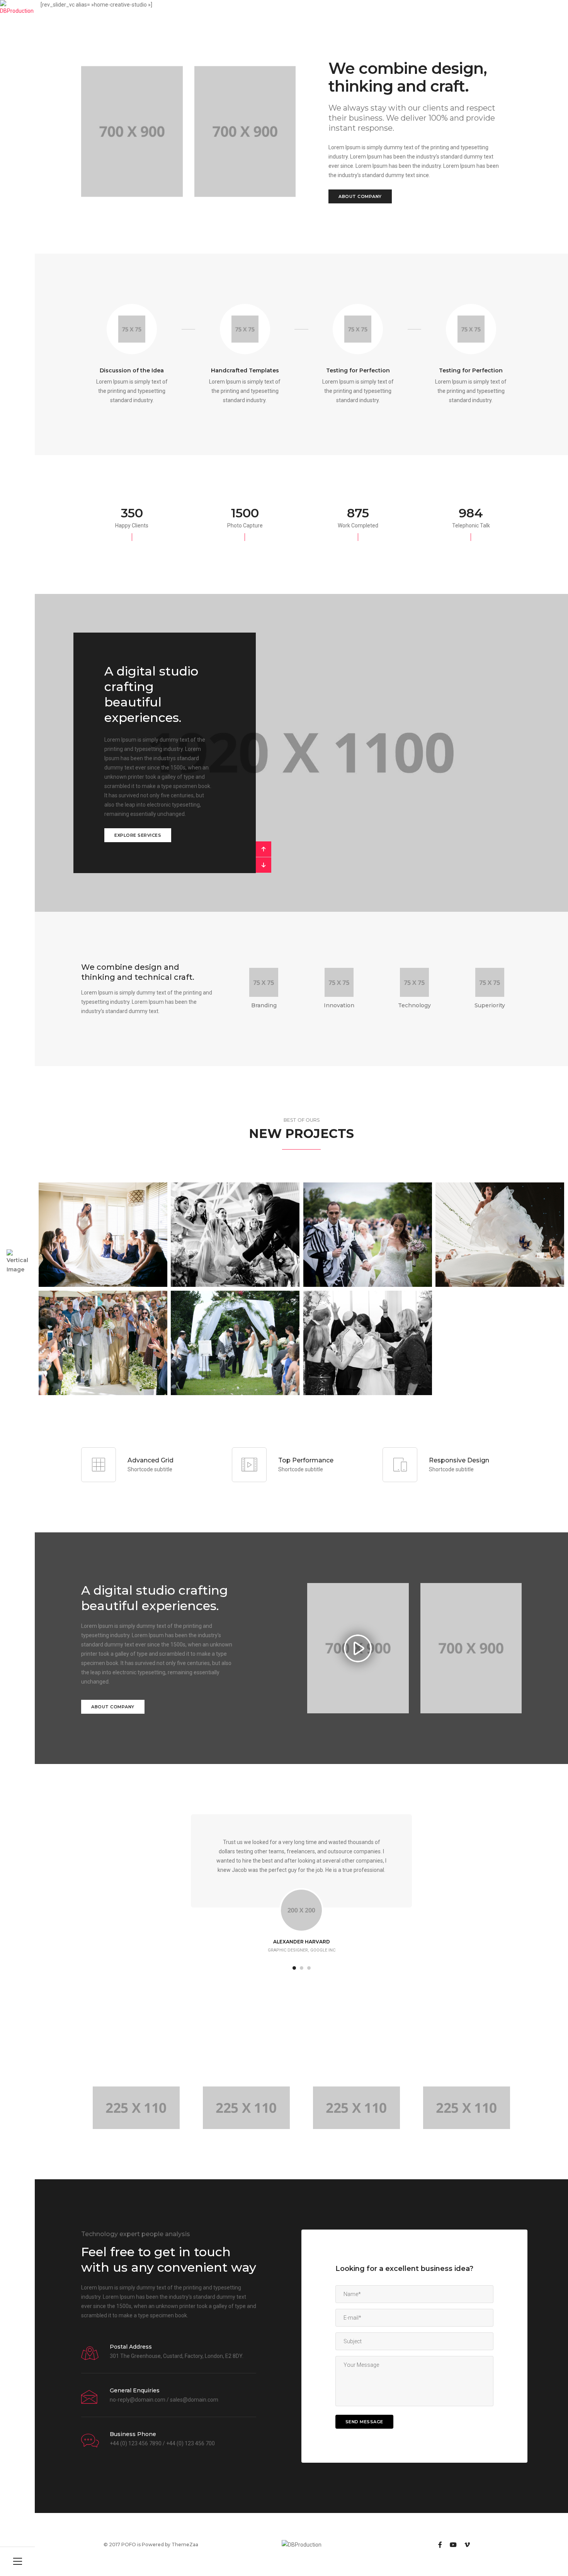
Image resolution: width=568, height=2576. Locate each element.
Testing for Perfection (358, 370)
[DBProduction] (17, 8)
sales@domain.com (194, 2400)
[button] (264, 849)
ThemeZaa (185, 2544)
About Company (360, 196)
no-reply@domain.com (138, 2400)
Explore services (138, 835)
